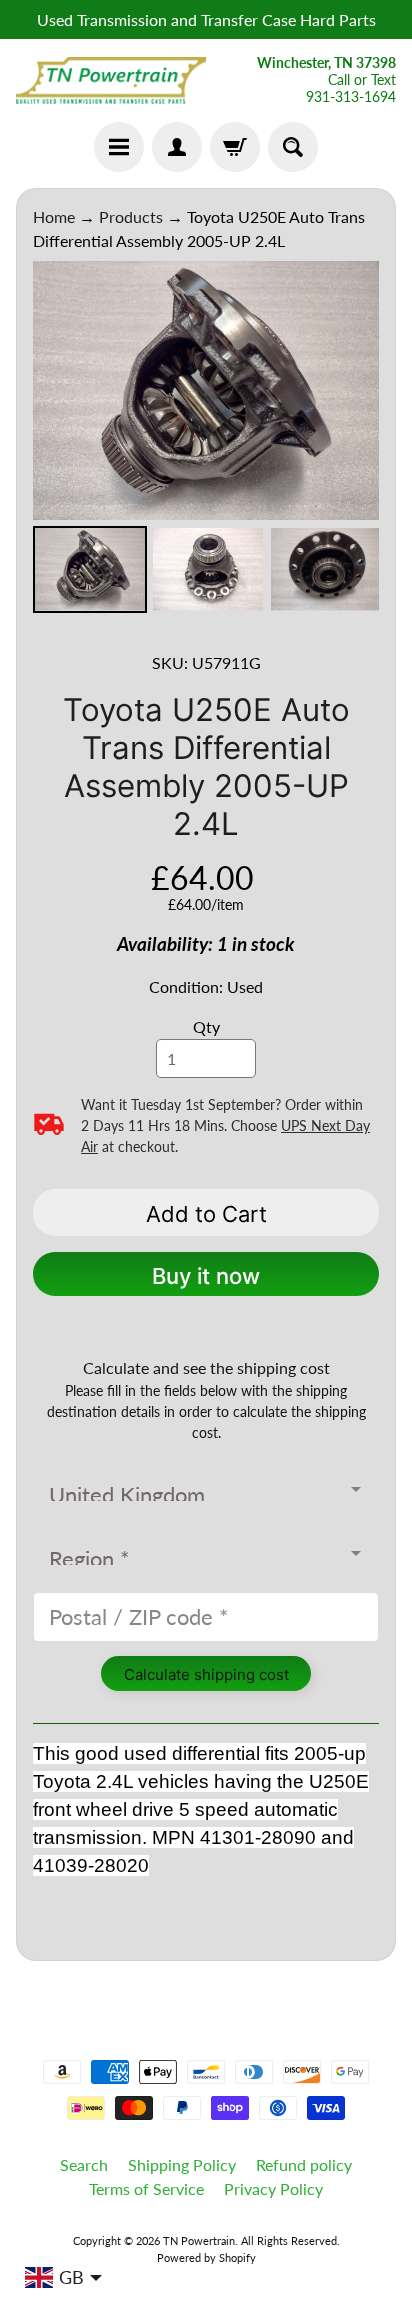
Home (54, 216)
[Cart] (235, 147)
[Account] (177, 147)
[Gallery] (206, 440)
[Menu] (119, 147)
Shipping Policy (182, 2164)
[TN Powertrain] (111, 81)
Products (131, 216)
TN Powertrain (199, 2240)
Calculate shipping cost (206, 1674)
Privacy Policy (273, 2188)
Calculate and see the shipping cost (206, 1367)
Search (84, 2164)
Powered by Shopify (206, 2257)
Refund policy (304, 2164)
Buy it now (206, 1276)
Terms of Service (146, 2188)
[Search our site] (293, 147)
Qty (206, 1026)
